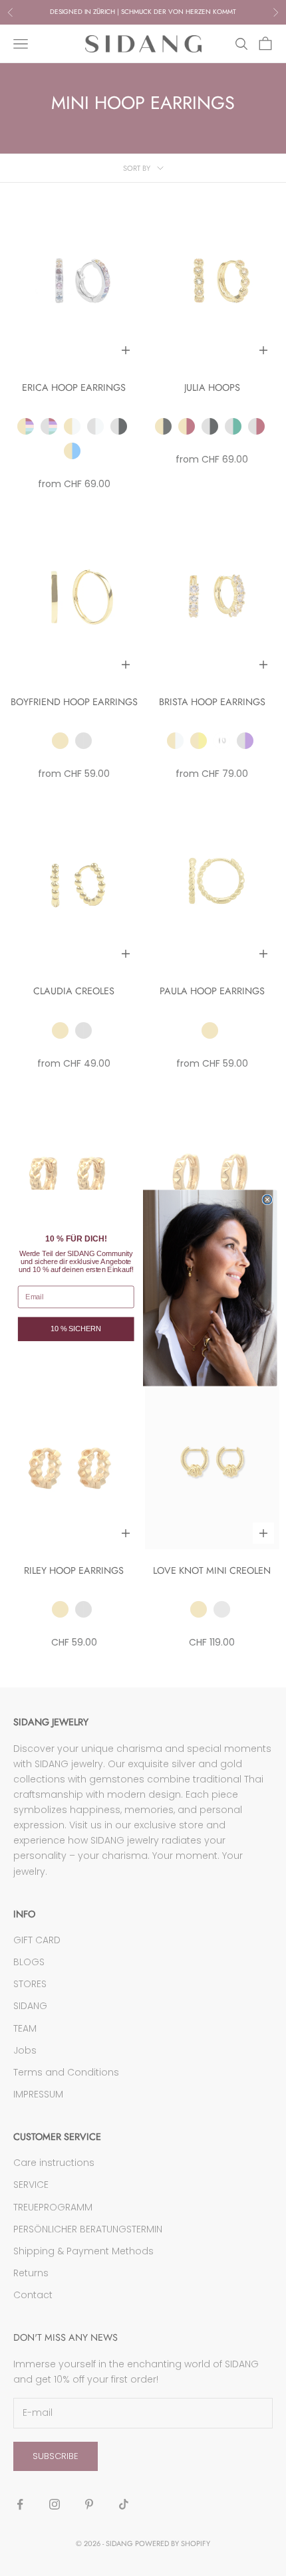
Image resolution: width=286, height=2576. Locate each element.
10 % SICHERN (76, 1329)
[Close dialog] (267, 1199)
